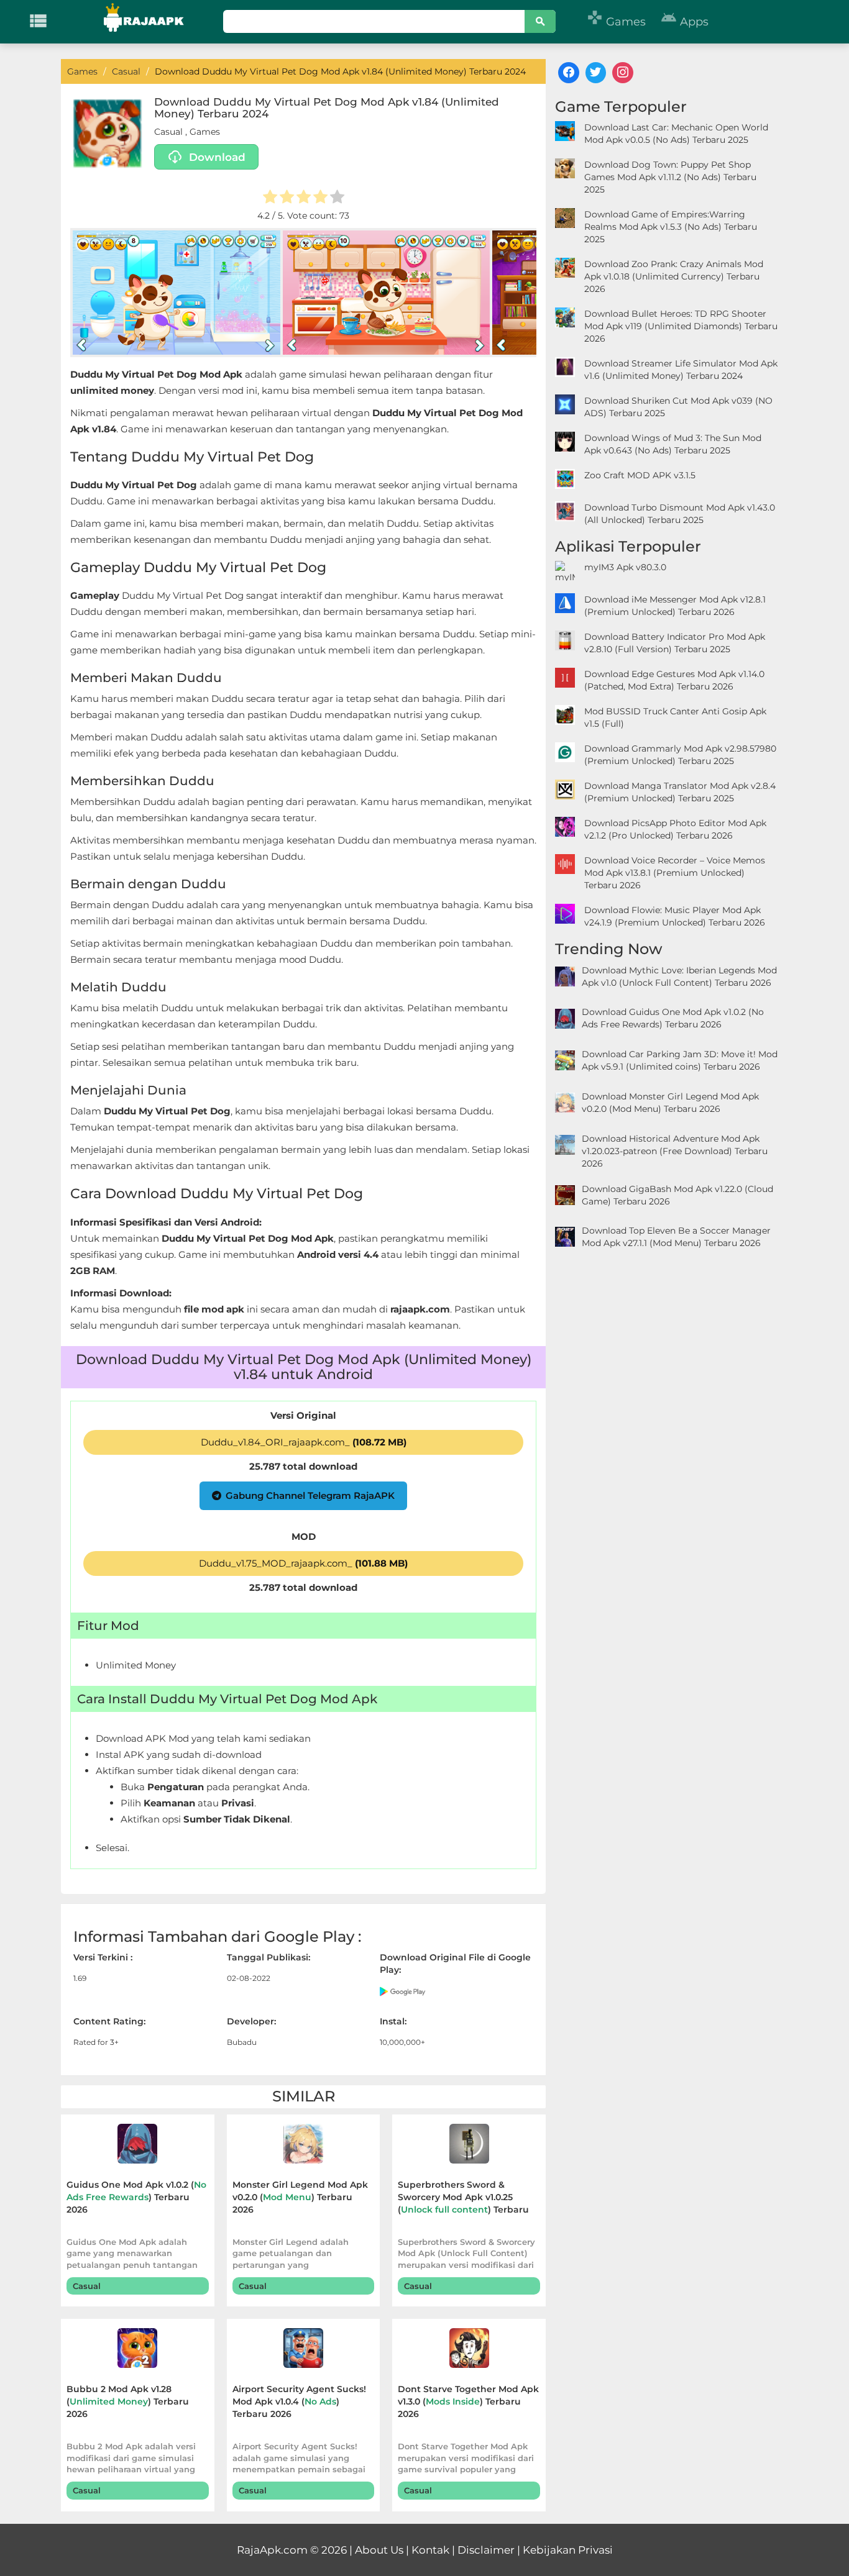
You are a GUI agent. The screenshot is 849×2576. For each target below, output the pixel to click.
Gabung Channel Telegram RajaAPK (310, 1495)
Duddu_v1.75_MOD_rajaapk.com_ (303, 1563)
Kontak (430, 2550)
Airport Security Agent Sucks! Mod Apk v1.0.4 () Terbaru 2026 (299, 2401)
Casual (168, 132)
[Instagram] (623, 73)
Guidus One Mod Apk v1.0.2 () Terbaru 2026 (136, 2197)
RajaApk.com (272, 2550)
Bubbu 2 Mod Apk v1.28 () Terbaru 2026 (128, 2401)
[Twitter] (596, 73)
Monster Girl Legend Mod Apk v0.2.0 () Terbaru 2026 (300, 2197)
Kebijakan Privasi (568, 2550)
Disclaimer (486, 2550)
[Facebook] (569, 73)
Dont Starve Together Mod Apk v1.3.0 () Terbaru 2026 (468, 2401)
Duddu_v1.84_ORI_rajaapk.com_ (304, 1442)
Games (616, 22)
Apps (685, 22)
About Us (379, 2550)
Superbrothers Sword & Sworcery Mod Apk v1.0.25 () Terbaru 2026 (463, 2199)
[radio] (270, 198)
